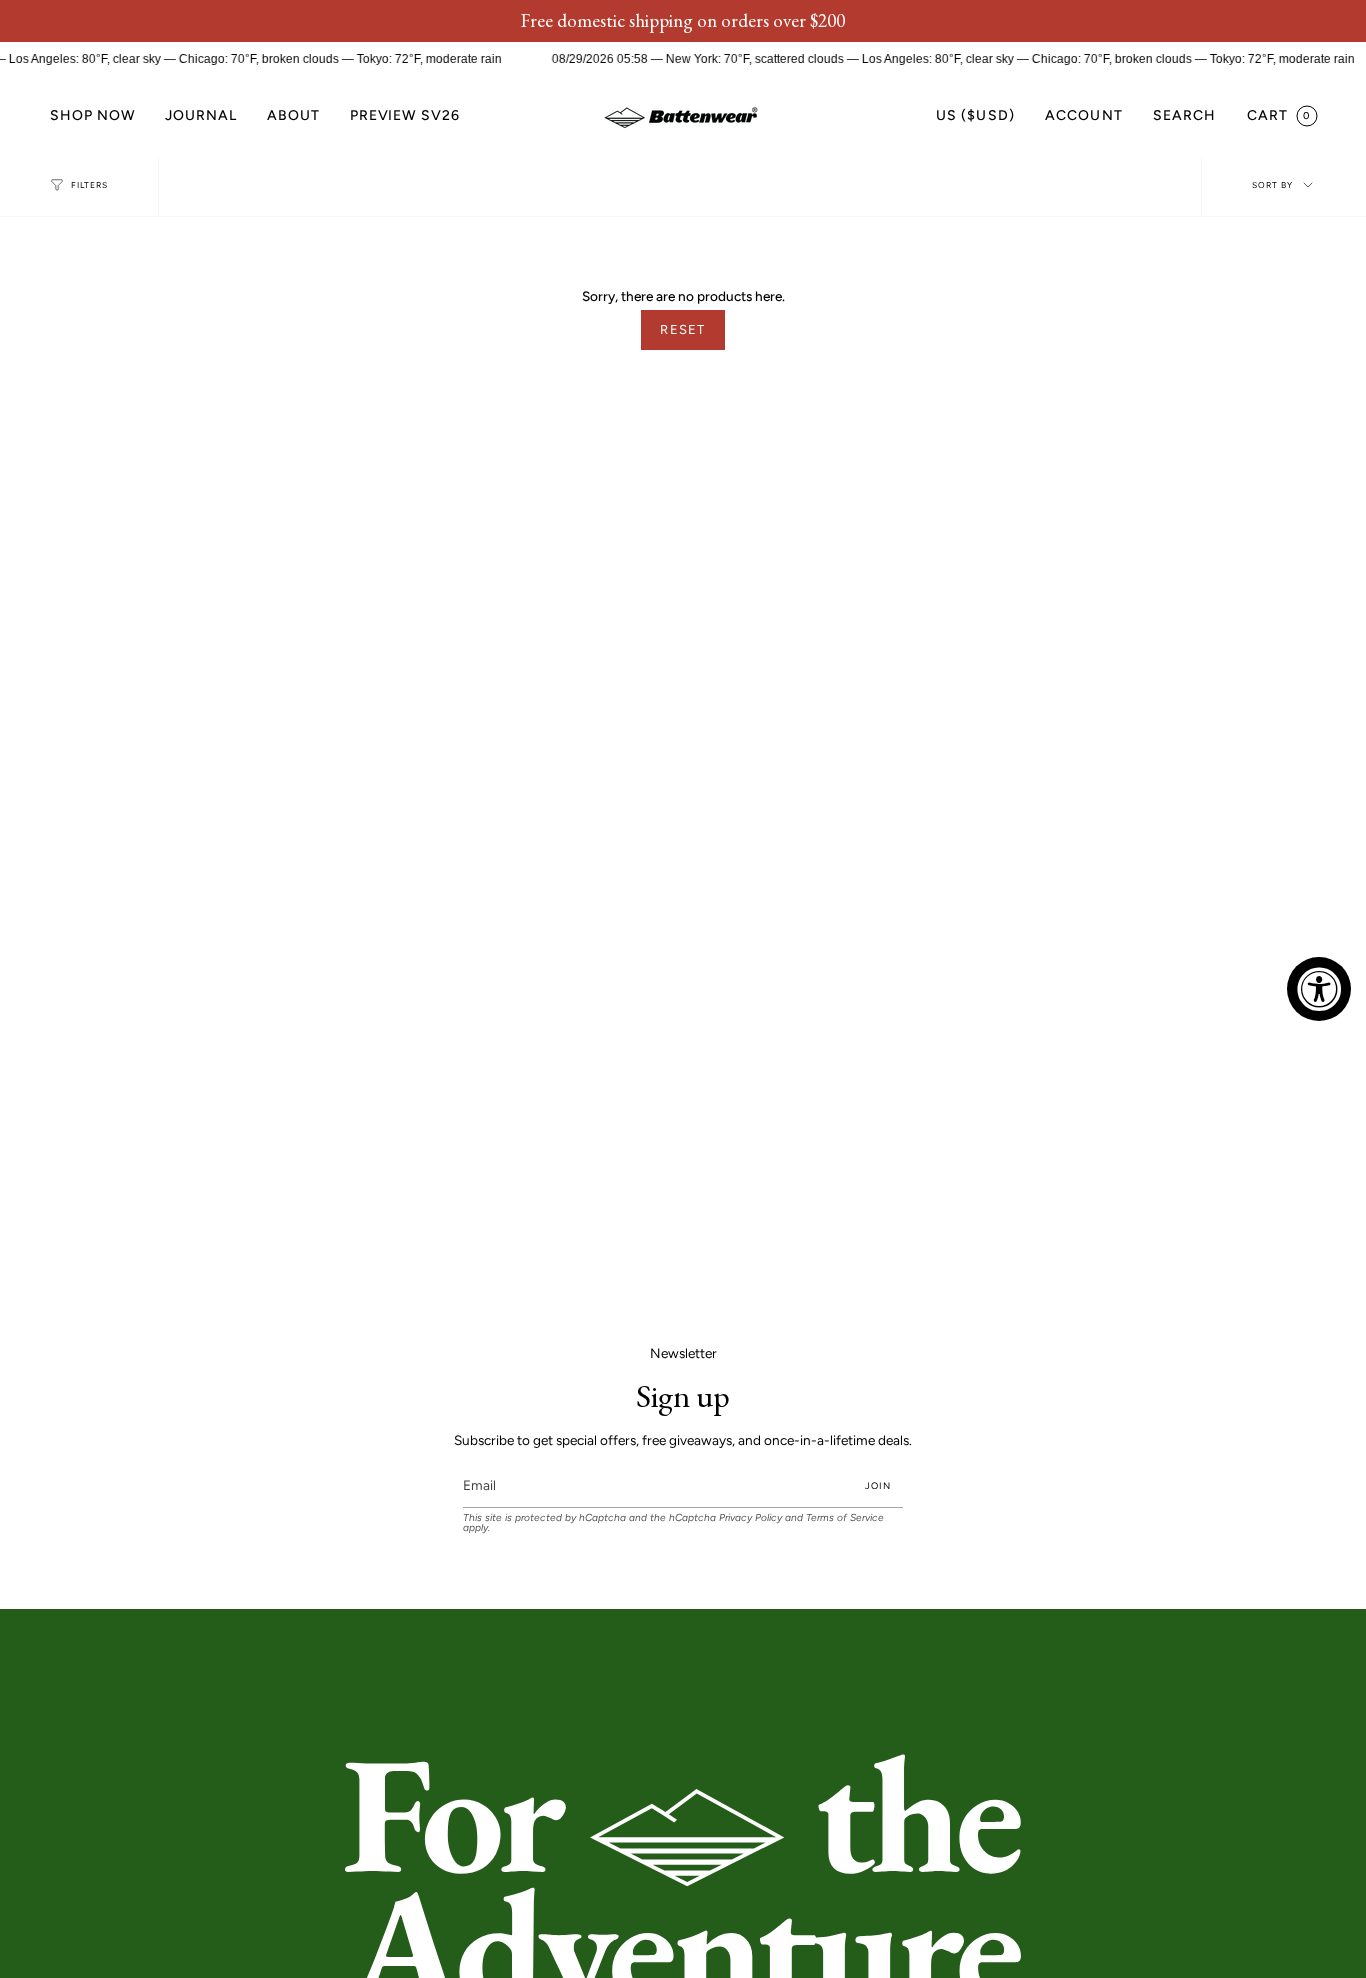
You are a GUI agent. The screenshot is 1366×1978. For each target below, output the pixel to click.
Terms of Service (845, 1517)
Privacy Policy (750, 1517)
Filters (89, 185)
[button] (92, 116)
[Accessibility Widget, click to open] (1319, 989)
